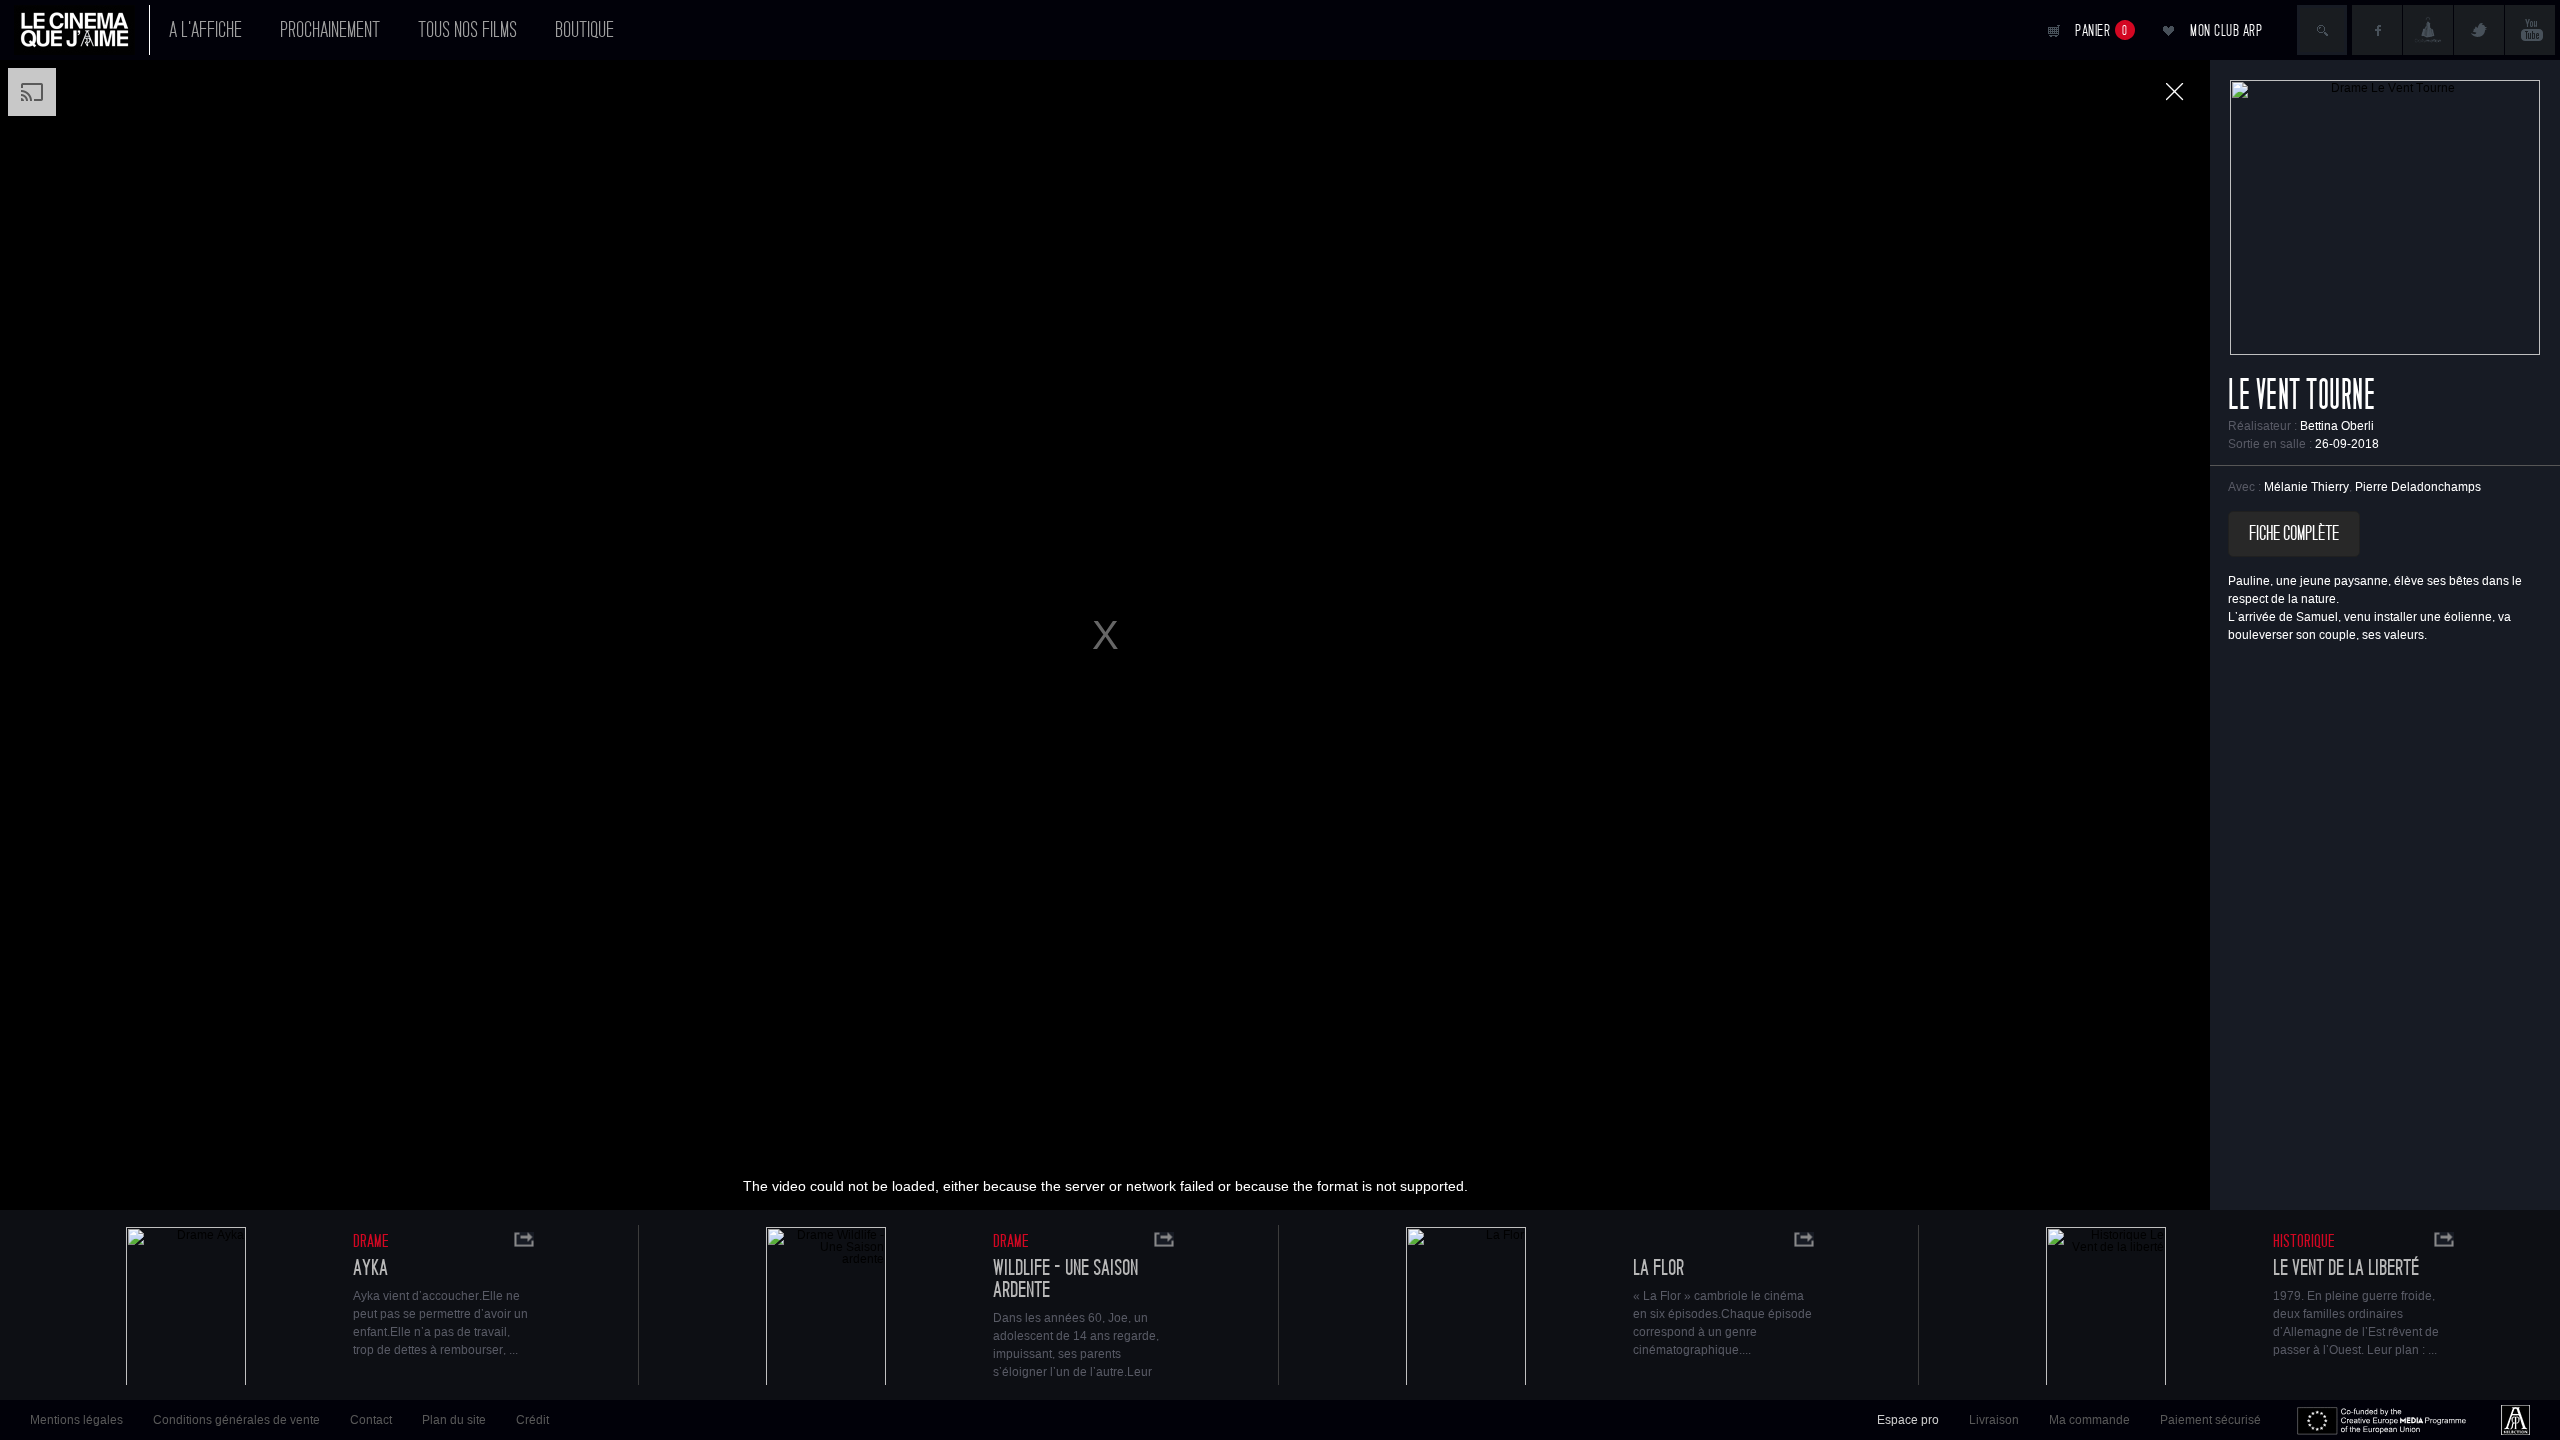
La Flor (1658, 1268)
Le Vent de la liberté (2346, 1268)
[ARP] (2515, 1420)
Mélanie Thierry (2306, 487)
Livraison (1994, 1420)
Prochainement (330, 30)
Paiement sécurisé (2210, 1420)
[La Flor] (1466, 1308)
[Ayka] (186, 1308)
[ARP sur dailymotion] (2428, 30)
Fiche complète (2294, 534)
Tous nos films (467, 30)
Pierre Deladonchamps (2418, 487)
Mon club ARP (2226, 30)
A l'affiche (205, 30)
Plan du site (454, 1420)
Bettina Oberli (2337, 426)
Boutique (584, 30)
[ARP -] (82, 30)
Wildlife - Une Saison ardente (1065, 1279)
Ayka (370, 1268)
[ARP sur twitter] (2479, 30)
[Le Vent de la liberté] (2106, 1308)
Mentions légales (76, 1420)
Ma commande (2089, 1420)
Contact (371, 1420)
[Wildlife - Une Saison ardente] (826, 1308)
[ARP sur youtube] (2530, 30)
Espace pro (1908, 1420)
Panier (2101, 30)
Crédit (532, 1420)
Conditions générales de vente (236, 1420)
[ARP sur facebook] (2377, 30)
